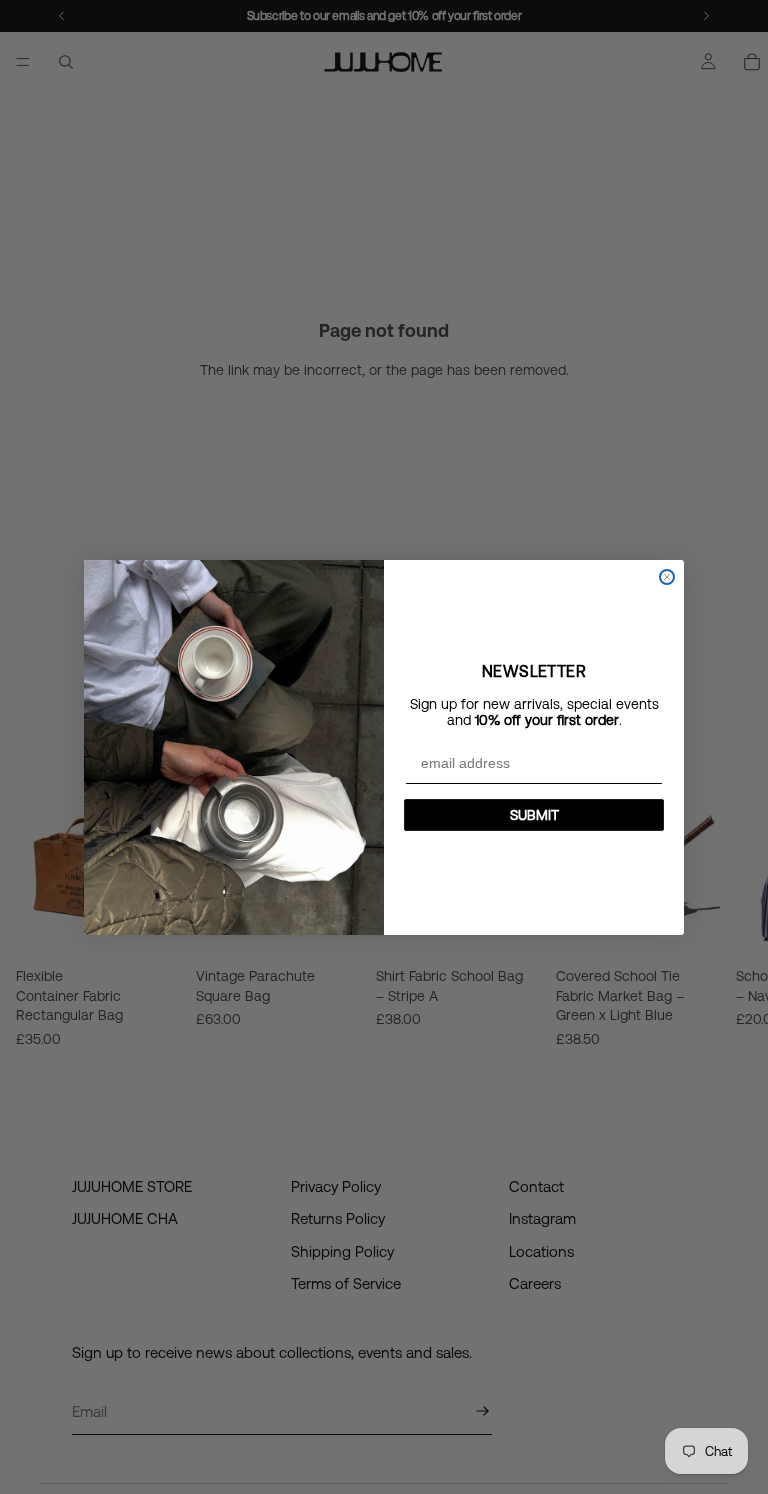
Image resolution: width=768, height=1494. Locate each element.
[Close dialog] (667, 577)
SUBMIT (534, 815)
